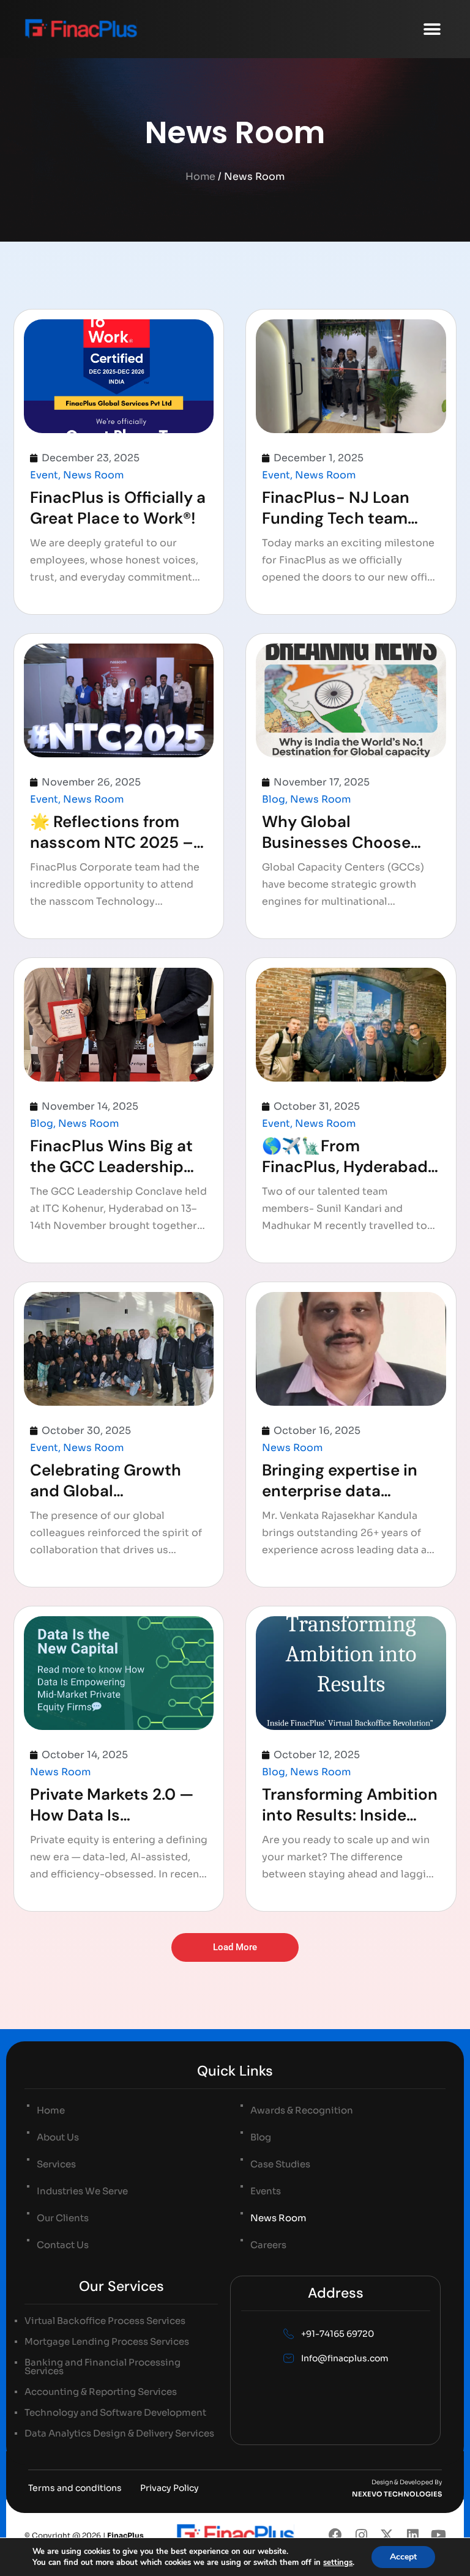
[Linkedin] (412, 2535)
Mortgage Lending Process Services (107, 2342)
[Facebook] (335, 2535)
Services (56, 2164)
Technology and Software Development (115, 2413)
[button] (432, 29)
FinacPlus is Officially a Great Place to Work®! (118, 508)
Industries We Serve (82, 2191)
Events (266, 2191)
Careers (268, 2245)
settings (338, 2563)
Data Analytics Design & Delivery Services (119, 2433)
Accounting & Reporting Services (101, 2392)
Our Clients (63, 2218)
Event (44, 475)
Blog (274, 799)
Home (200, 176)
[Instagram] (361, 2535)
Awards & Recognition (302, 2110)
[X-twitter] (387, 2535)
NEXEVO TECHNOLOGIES (397, 2494)
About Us (58, 2137)
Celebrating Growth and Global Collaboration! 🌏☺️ (106, 1491)
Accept (403, 2557)
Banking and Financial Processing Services (103, 2367)
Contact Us (63, 2245)
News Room (93, 475)
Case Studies (280, 2164)
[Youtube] (438, 2535)
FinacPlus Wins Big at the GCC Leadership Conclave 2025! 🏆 (111, 1167)
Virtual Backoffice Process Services (105, 2321)
